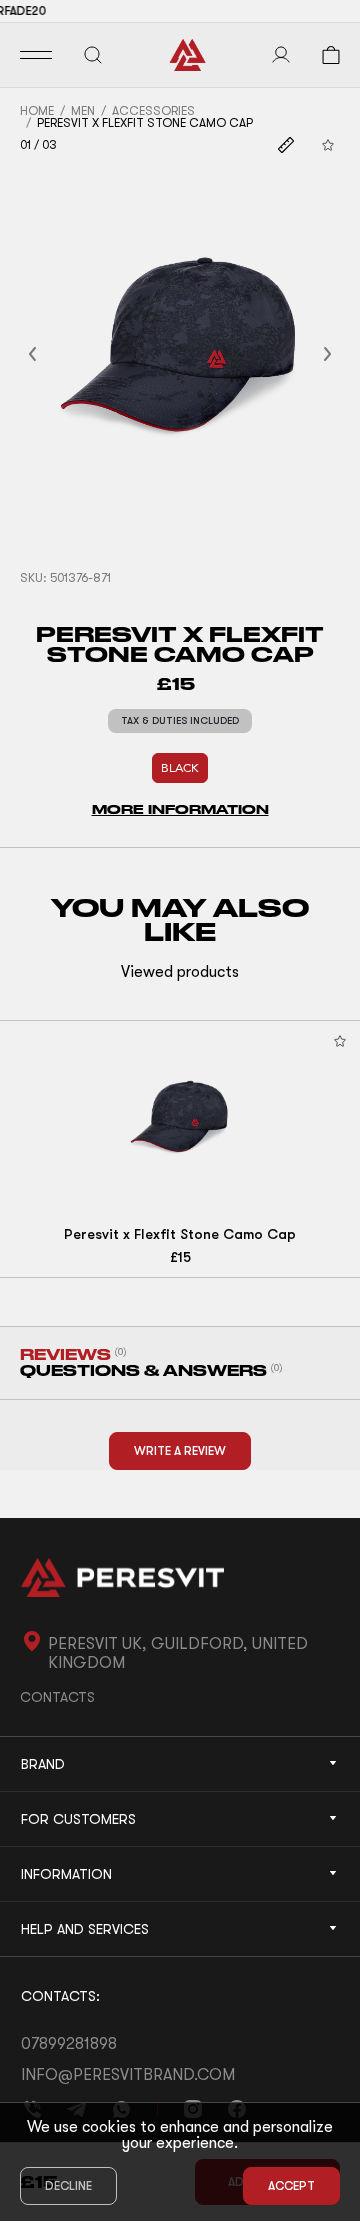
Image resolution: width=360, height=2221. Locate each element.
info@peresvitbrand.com (128, 2075)
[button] (57, 354)
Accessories (153, 111)
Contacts (57, 1697)
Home (37, 111)
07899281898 (69, 2044)
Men (83, 111)
